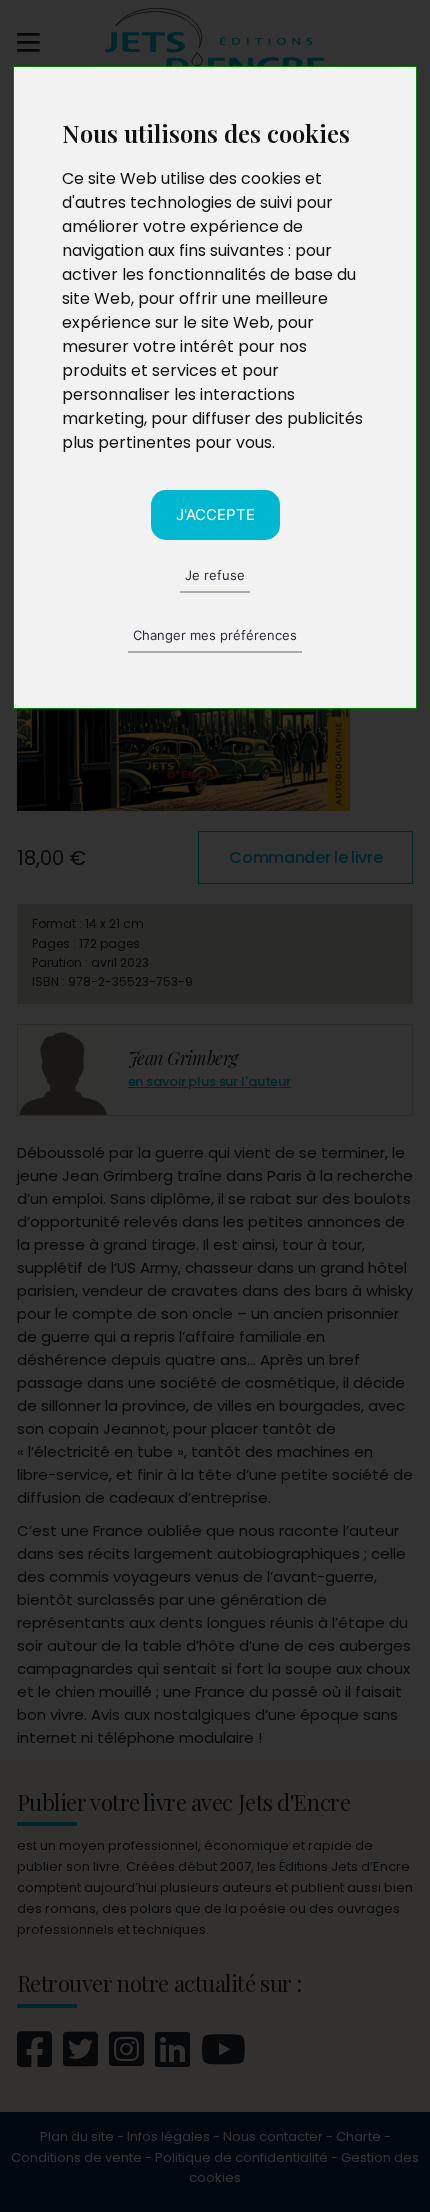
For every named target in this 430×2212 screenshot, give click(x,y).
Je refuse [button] (215, 575)
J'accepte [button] (215, 514)
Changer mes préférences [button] (215, 635)
